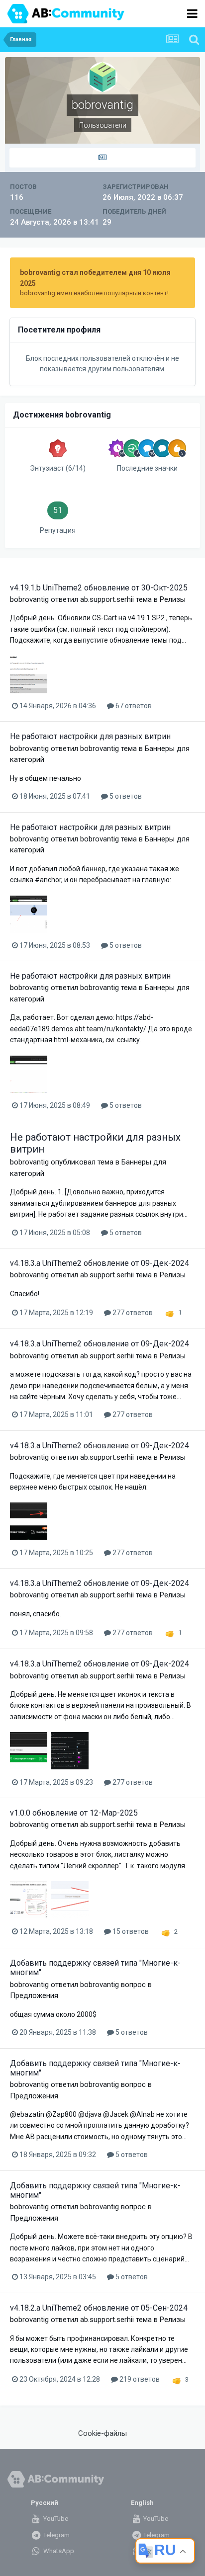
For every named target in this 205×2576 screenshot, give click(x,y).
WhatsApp (58, 2551)
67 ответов (133, 706)
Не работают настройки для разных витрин (90, 736)
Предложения (34, 1995)
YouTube (55, 2519)
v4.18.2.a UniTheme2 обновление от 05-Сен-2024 (99, 2308)
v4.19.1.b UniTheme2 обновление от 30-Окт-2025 (99, 588)
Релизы (173, 599)
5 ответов (125, 796)
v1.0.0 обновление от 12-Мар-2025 (74, 1813)
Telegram (56, 2535)
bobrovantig (29, 599)
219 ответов (139, 2379)
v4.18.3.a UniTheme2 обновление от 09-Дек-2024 (100, 1263)
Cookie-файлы (102, 2433)
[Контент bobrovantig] (102, 158)
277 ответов (132, 1313)
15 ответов (130, 1931)
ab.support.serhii (107, 599)
